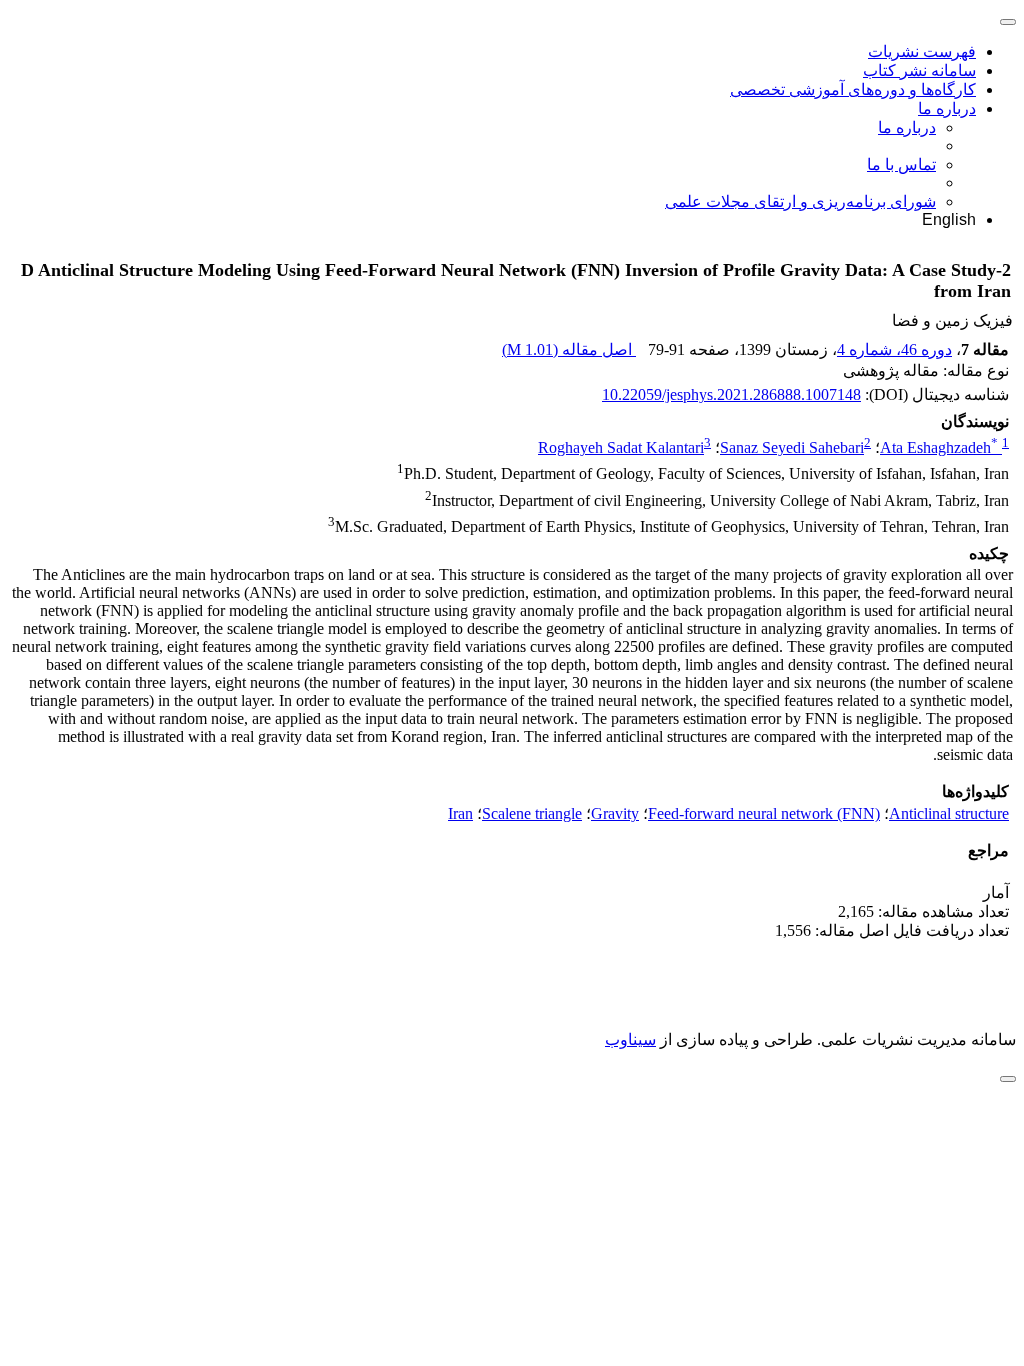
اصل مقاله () (569, 349)
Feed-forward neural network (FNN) (764, 813)
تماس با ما (901, 164)
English (949, 219)
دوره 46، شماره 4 (894, 349)
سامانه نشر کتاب (919, 70)
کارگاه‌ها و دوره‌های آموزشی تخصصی (853, 89)
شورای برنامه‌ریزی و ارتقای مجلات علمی (800, 201)
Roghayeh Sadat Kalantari (621, 447)
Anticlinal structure (949, 813)
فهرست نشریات (922, 51)
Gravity (615, 813)
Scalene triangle (532, 813)
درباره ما (947, 108)
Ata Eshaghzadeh (939, 447)
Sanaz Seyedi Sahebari (792, 447)
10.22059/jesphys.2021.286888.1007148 (731, 394)
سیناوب (630, 1039)
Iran (460, 813)
